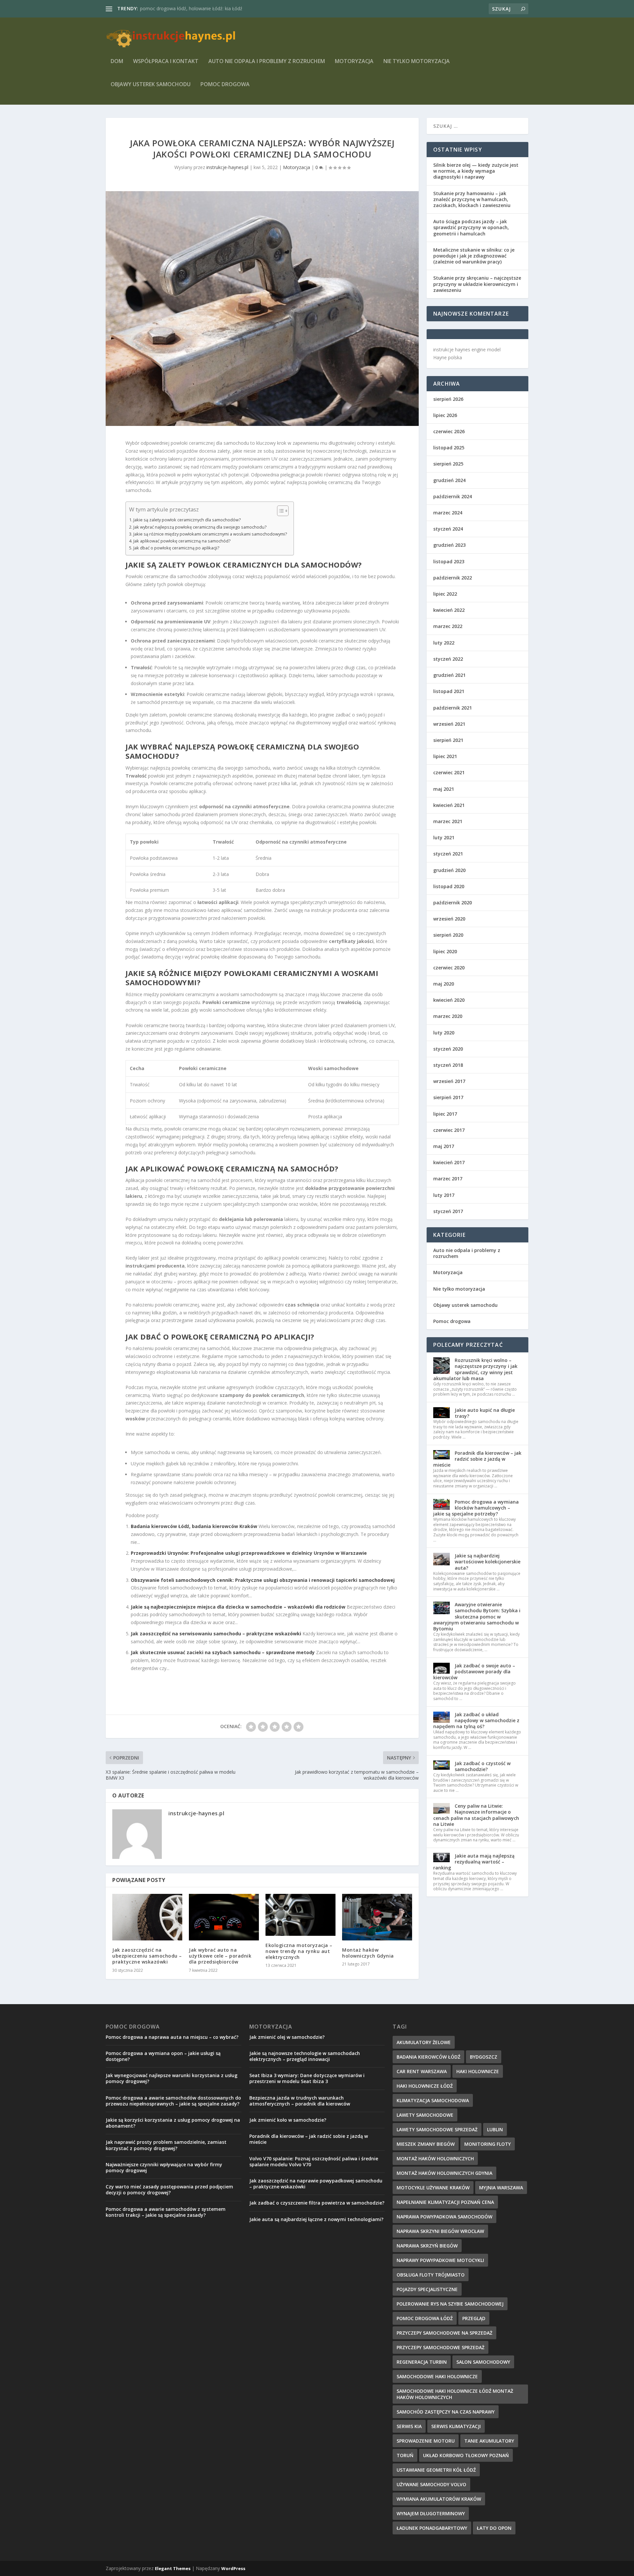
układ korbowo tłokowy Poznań (466, 2455)
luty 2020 (444, 1033)
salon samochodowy (483, 2362)
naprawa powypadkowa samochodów (444, 2217)
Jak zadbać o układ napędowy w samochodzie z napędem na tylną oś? (476, 1720)
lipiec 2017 (445, 1114)
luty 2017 (444, 1195)
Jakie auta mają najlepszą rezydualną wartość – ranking (474, 1862)
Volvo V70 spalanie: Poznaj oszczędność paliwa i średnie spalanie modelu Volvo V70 (314, 2161)
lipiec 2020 (445, 951)
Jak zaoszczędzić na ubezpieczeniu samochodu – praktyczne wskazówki (147, 1956)
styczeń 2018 (448, 1065)
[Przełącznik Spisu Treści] (280, 511)
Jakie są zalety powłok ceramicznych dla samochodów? (187, 520)
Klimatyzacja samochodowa (433, 2100)
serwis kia (409, 2426)
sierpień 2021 (448, 740)
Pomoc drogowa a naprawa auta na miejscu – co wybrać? (172, 2037)
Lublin (495, 2129)
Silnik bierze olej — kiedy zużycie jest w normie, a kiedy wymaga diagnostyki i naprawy (476, 171)
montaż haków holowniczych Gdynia (444, 2173)
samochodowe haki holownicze (437, 2376)
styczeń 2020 (448, 1049)
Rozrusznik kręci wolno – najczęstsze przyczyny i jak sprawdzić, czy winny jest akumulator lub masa (475, 1369)
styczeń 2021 (448, 854)
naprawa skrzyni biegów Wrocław (440, 2231)
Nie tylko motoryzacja (417, 62)
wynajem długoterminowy (431, 2513)
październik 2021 (453, 708)
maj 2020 (444, 984)
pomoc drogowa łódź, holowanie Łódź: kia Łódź (191, 8)
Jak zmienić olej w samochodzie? (287, 2037)
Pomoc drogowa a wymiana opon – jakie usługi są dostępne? (163, 2056)
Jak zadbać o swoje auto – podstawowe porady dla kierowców (474, 1671)
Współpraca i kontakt (166, 62)
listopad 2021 (449, 691)
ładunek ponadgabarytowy (432, 2528)
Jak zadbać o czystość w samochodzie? (483, 1766)
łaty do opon (494, 2528)
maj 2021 (444, 789)
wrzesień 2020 (449, 919)
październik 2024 (453, 496)
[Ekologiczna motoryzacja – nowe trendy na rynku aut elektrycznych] (300, 1915)
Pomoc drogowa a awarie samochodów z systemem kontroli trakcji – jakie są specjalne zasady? (166, 2212)
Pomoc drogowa (225, 85)
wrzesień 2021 (449, 724)
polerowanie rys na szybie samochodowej (450, 2304)
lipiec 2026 (445, 415)
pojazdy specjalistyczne (427, 2289)
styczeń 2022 (448, 659)
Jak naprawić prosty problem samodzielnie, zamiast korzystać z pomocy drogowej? (166, 2145)
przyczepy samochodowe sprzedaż (440, 2347)
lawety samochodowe (425, 2115)
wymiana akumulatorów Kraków (439, 2499)
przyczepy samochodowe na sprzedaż (444, 2333)
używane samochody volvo (431, 2484)
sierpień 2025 (448, 464)
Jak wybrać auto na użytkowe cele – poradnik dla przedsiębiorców (220, 1956)
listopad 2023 (449, 561)
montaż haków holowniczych (435, 2158)
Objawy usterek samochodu (151, 85)
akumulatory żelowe (424, 2042)
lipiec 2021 (445, 756)
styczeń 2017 (448, 1211)
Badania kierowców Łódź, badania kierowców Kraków (194, 1526)
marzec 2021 (448, 821)
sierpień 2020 (448, 935)
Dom (117, 62)
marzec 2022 (448, 626)
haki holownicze (478, 2071)
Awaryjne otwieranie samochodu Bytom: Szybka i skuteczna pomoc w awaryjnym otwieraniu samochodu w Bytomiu (477, 1617)
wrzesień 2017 (449, 1081)
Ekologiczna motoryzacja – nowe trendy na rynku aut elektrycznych (299, 1951)
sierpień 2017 (448, 1097)
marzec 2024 (448, 513)
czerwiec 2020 (449, 968)
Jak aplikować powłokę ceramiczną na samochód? (182, 541)
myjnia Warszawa (501, 2188)
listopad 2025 (449, 448)
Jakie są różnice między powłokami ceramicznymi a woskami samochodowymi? (210, 534)
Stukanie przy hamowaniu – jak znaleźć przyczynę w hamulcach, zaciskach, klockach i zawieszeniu (472, 199)
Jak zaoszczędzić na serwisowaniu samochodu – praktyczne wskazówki (216, 1634)
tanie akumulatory (489, 2441)
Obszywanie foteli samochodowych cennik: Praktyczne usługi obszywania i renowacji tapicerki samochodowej (263, 1580)
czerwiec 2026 (449, 431)
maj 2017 (444, 1146)
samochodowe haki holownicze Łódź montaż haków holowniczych (455, 2394)
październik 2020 (453, 903)
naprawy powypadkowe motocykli (440, 2260)
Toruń (405, 2455)
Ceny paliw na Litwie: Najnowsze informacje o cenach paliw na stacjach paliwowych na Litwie (476, 1815)
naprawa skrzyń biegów (427, 2246)
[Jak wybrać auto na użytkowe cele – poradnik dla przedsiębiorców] (224, 1917)
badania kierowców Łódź (428, 2057)
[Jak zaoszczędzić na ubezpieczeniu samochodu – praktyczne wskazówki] (147, 1917)
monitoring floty (488, 2144)
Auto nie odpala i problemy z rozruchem (267, 62)
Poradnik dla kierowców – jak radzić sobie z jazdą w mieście (477, 1459)
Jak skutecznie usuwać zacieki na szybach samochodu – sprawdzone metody (223, 1652)
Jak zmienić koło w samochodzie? (288, 2120)
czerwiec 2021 (449, 772)
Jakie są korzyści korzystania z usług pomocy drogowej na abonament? (173, 2123)
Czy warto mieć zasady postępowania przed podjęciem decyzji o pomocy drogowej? (169, 2190)
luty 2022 (444, 643)
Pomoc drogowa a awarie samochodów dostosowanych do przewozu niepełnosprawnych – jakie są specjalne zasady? (173, 2101)
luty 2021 (444, 837)
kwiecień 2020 (449, 1000)
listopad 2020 (449, 886)
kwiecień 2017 (449, 1162)
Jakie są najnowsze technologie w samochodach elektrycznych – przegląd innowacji (305, 2056)
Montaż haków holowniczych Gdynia (368, 1953)
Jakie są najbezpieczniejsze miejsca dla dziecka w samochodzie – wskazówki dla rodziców (238, 1607)
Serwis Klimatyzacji (456, 2426)
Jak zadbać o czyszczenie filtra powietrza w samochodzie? (317, 2203)
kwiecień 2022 (449, 610)
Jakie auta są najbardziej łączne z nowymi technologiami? (316, 2219)
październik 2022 (453, 578)
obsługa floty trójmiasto (431, 2275)
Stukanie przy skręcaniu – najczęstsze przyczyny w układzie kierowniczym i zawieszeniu (477, 284)
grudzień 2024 (449, 480)
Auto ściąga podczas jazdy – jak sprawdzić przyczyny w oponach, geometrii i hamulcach (471, 227)
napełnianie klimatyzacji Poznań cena (445, 2202)
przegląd (474, 2318)
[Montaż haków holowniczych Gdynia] (377, 1917)
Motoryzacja (354, 62)
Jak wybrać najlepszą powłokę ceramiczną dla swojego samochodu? (200, 527)
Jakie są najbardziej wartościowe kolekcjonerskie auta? (488, 1562)
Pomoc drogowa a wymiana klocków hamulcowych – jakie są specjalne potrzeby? (476, 1508)
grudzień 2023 (449, 545)
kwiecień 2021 (449, 805)
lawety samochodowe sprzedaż (437, 2129)
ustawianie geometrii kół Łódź (436, 2470)
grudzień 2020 (449, 870)
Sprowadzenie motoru (426, 2441)
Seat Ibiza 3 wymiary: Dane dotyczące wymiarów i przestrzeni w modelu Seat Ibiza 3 (307, 2078)
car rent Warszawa (422, 2071)
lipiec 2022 (445, 594)
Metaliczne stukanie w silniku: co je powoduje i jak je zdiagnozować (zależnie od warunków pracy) (474, 256)
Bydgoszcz (484, 2057)
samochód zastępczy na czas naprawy (446, 2412)
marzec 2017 (448, 1179)
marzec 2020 (448, 1016)
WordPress (233, 2568)
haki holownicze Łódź (425, 2086)
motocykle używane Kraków (433, 2188)
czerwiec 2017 (449, 1130)
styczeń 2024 (448, 529)
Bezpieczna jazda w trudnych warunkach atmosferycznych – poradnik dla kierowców (300, 2101)
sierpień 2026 (448, 399)
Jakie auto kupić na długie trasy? (485, 1413)
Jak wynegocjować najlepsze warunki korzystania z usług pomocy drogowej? (172, 2078)
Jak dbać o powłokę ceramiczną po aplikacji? (176, 548)
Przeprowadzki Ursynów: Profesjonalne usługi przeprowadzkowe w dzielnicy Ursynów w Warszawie (249, 1553)
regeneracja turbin (422, 2362)
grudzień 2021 (449, 675)
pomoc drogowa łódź (425, 2318)
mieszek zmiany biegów (426, 2144)
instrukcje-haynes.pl (227, 167)
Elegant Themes (173, 2568)
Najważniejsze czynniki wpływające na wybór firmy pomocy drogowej (164, 2167)
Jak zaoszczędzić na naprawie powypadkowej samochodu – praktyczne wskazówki (316, 2184)
